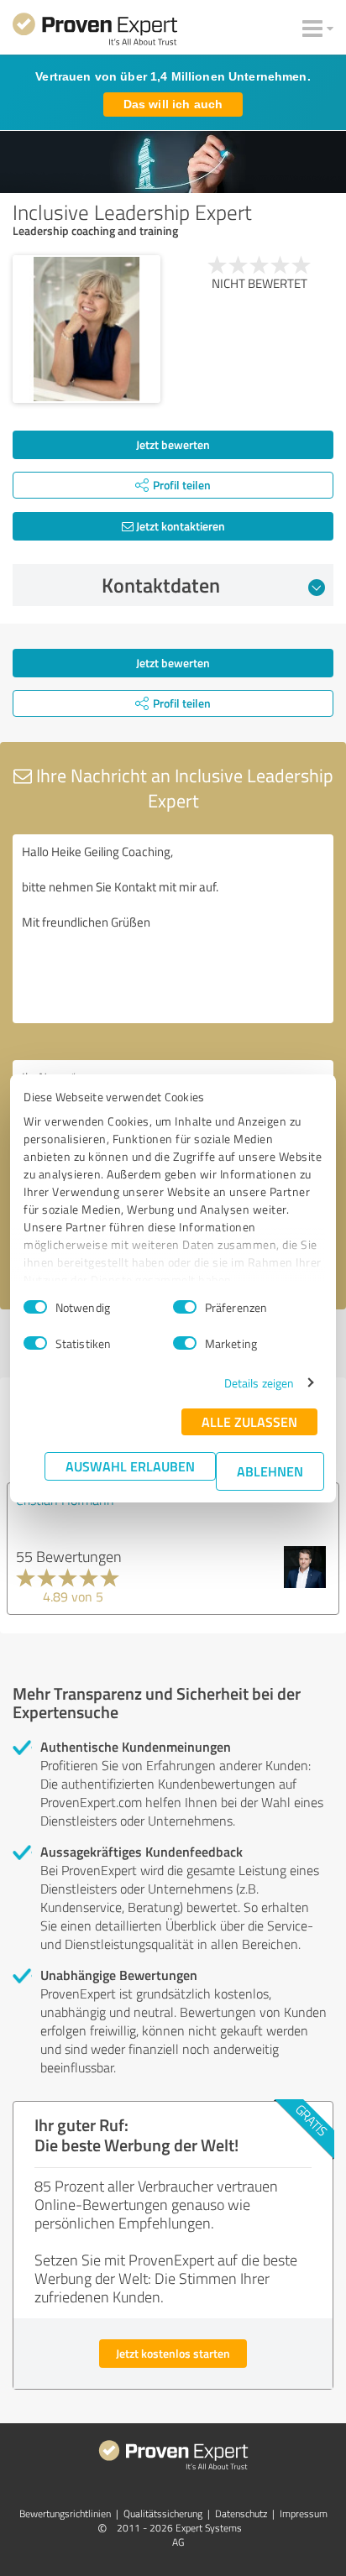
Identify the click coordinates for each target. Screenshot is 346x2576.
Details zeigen (259, 1383)
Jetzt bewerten (173, 444)
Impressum (304, 2513)
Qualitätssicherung (163, 2513)
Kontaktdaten (161, 585)
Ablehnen (270, 1471)
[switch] (185, 1307)
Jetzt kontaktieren (179, 526)
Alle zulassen (249, 1421)
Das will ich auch (173, 104)
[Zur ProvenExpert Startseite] (95, 32)
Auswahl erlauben (130, 1466)
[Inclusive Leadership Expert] (86, 329)
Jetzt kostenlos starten (173, 2353)
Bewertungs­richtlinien (65, 2513)
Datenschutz (241, 2513)
